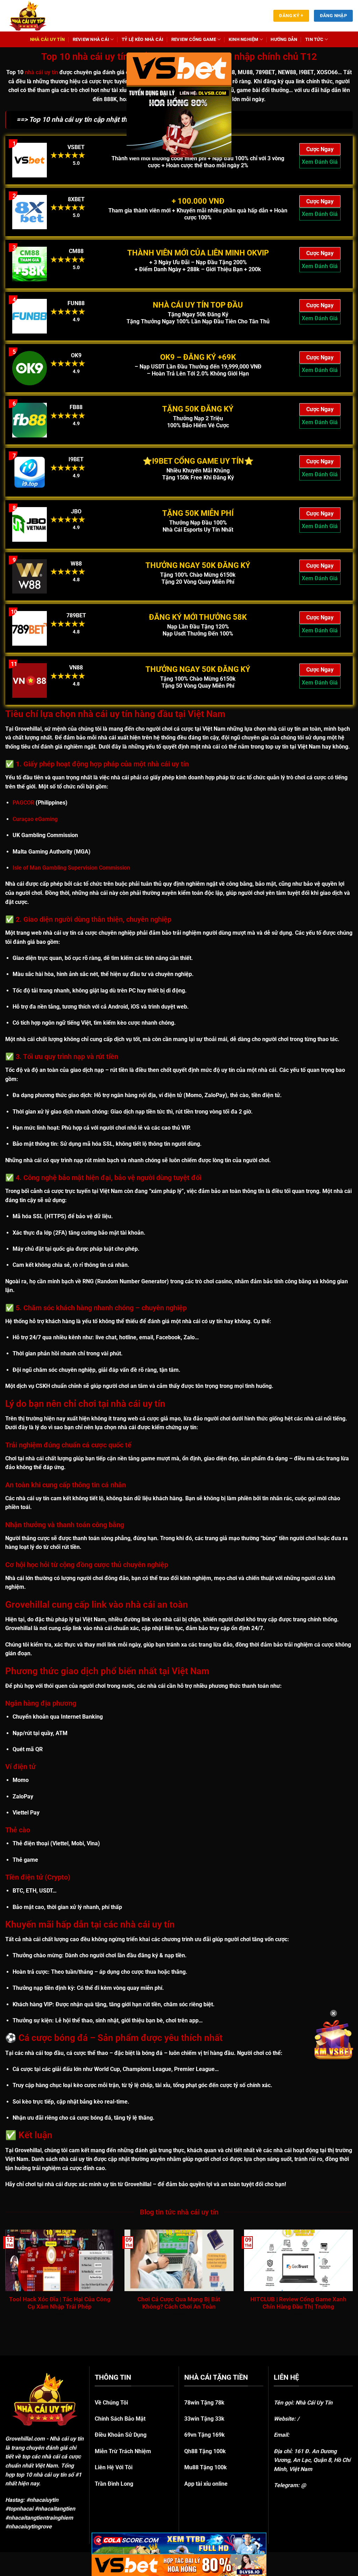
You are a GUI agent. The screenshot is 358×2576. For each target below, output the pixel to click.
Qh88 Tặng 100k (205, 2451)
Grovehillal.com (25, 2439)
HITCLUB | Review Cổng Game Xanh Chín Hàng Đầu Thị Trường (298, 2303)
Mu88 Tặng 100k (206, 2467)
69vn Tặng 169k (205, 2435)
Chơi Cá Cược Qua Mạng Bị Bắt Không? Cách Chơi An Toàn (179, 2303)
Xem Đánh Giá (320, 162)
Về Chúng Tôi (111, 2403)
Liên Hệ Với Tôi (114, 2467)
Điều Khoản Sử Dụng (121, 2435)
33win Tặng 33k (204, 2419)
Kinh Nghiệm (244, 39)
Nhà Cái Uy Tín (48, 39)
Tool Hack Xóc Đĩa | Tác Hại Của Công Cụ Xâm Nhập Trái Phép (60, 2303)
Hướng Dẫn (284, 39)
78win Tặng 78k (204, 2403)
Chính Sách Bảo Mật (120, 2419)
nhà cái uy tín (41, 72)
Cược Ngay (320, 149)
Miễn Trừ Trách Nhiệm (123, 2451)
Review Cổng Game (194, 39)
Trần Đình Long (114, 2484)
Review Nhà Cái (91, 39)
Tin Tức (314, 39)
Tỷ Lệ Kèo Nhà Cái (142, 39)
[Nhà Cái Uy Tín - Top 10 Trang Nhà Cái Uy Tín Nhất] (37, 16)
